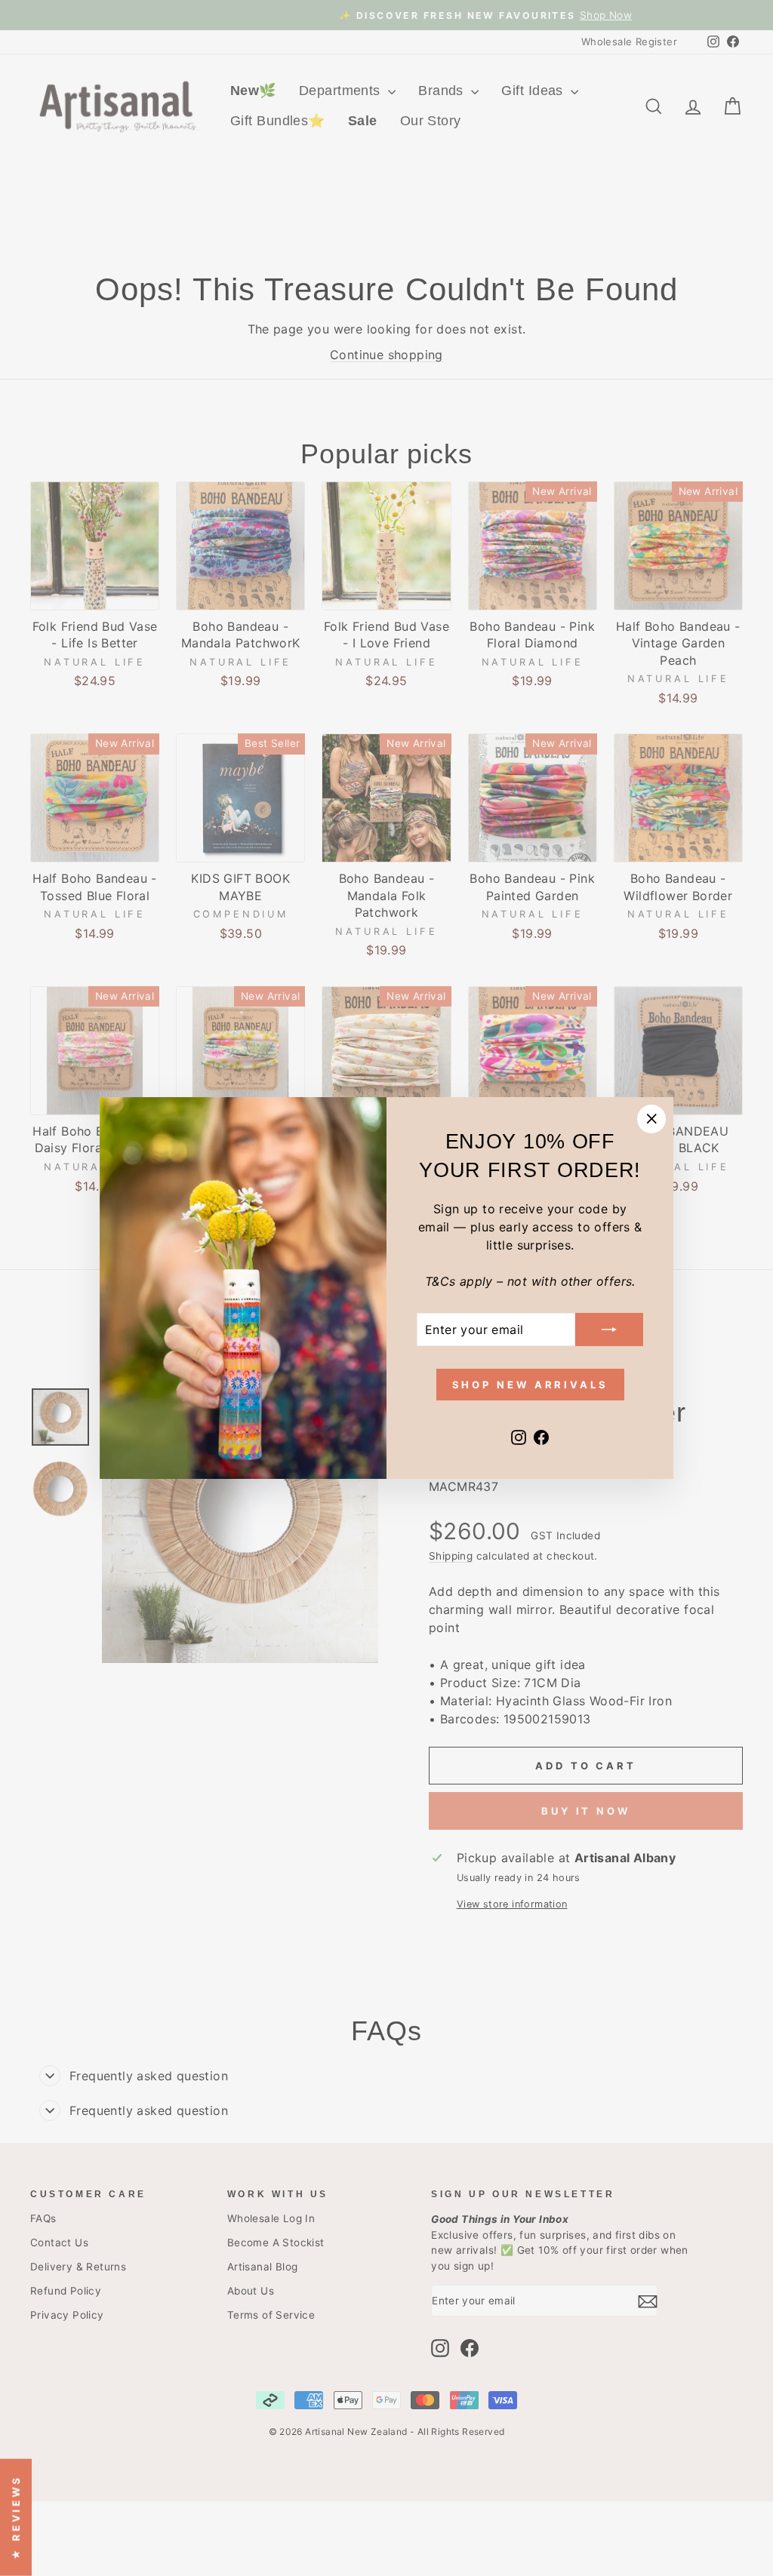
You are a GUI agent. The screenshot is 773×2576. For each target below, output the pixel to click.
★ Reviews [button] (16, 2517)
